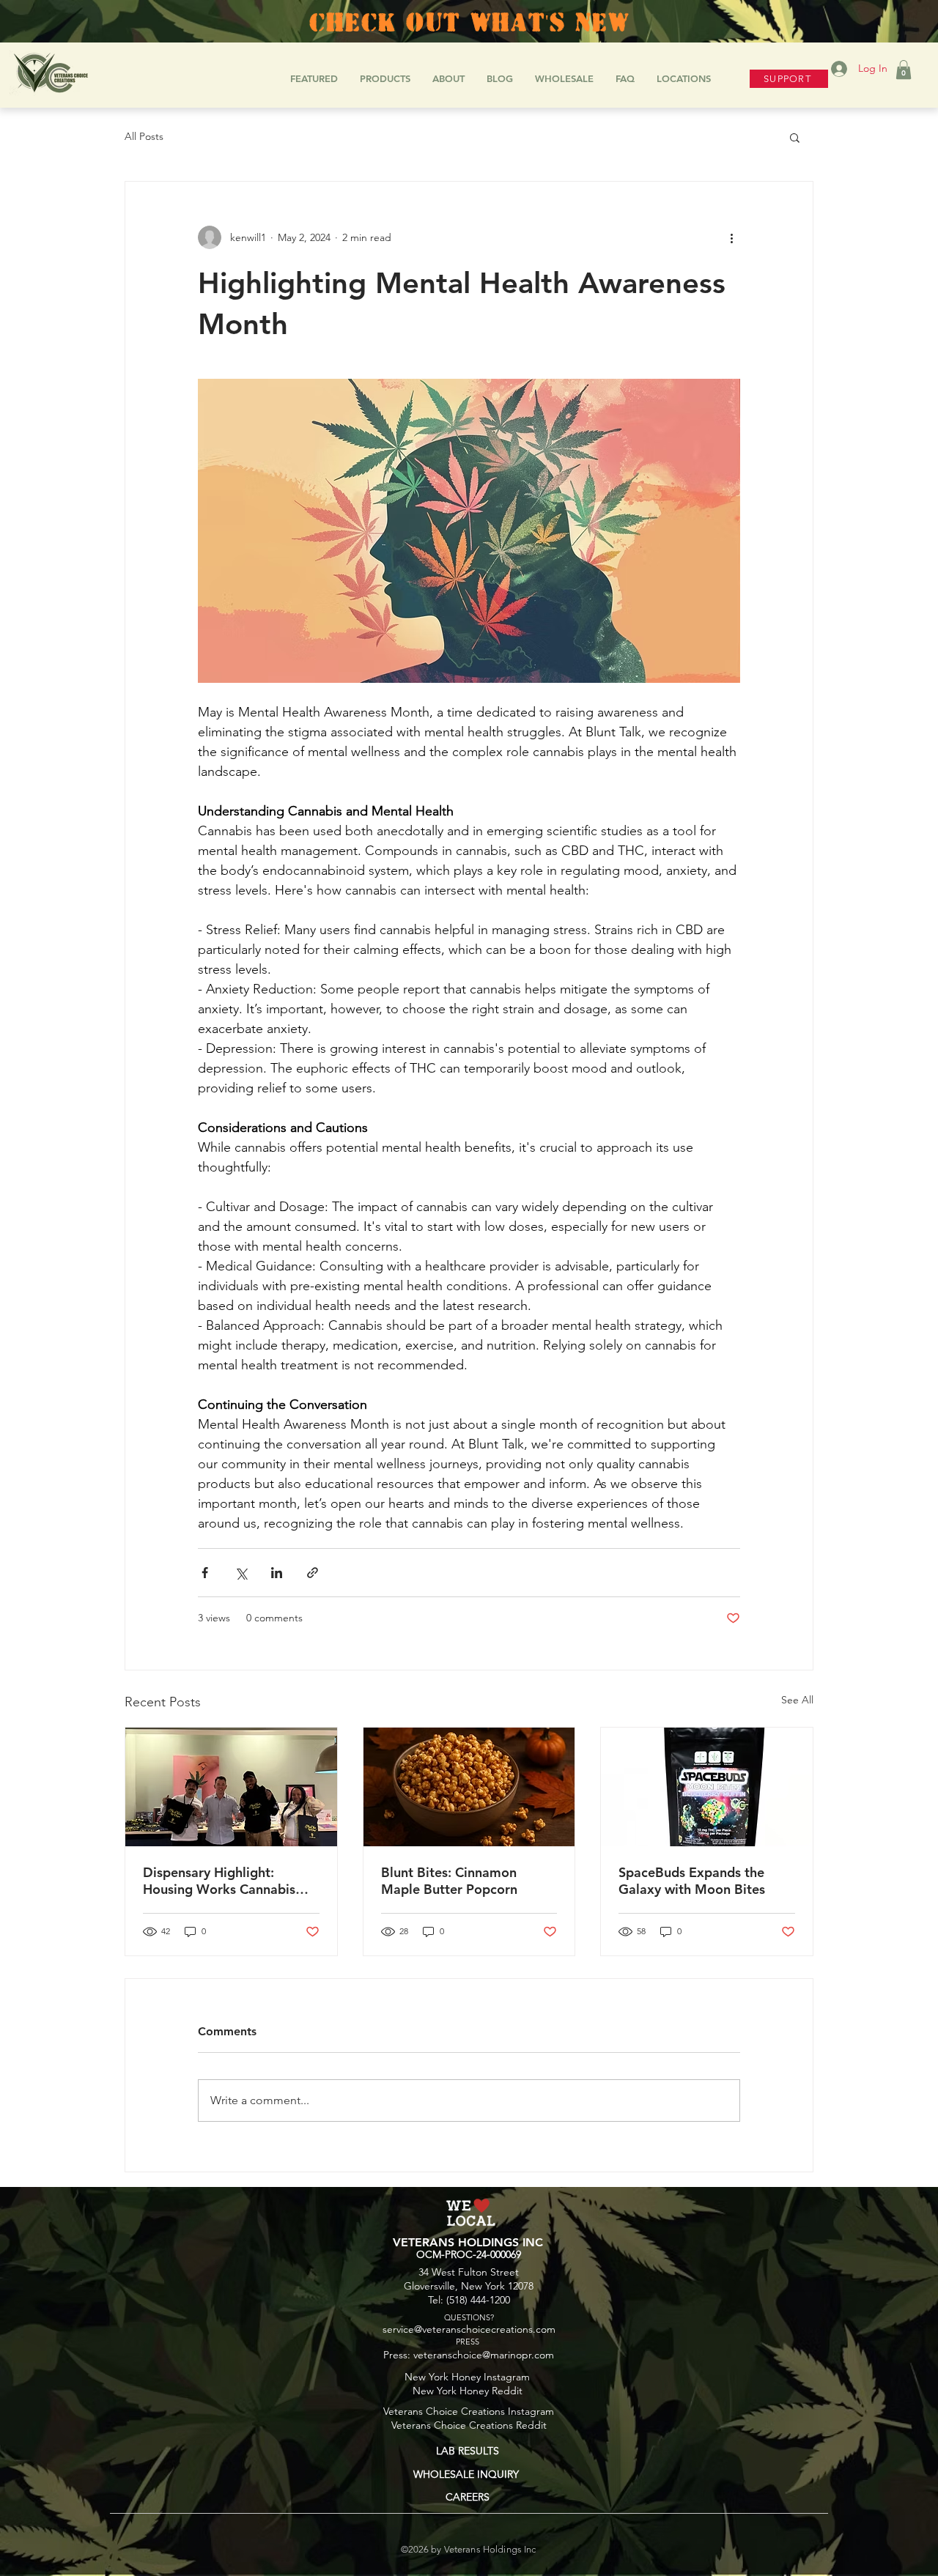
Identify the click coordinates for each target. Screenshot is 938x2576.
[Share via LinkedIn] (277, 1573)
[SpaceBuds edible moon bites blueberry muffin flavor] (707, 1787)
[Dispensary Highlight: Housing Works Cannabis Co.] (231, 1787)
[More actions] (731, 237)
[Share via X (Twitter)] (241, 1573)
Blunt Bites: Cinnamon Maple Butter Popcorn (449, 1881)
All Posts (144, 136)
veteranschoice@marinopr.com (484, 2355)
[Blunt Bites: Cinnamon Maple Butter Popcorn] (469, 1787)
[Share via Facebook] (205, 1573)
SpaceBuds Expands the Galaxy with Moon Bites (692, 1881)
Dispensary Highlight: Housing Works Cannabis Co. (219, 1881)
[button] (904, 70)
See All (797, 1700)
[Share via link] (313, 1573)
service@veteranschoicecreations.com (469, 2329)
